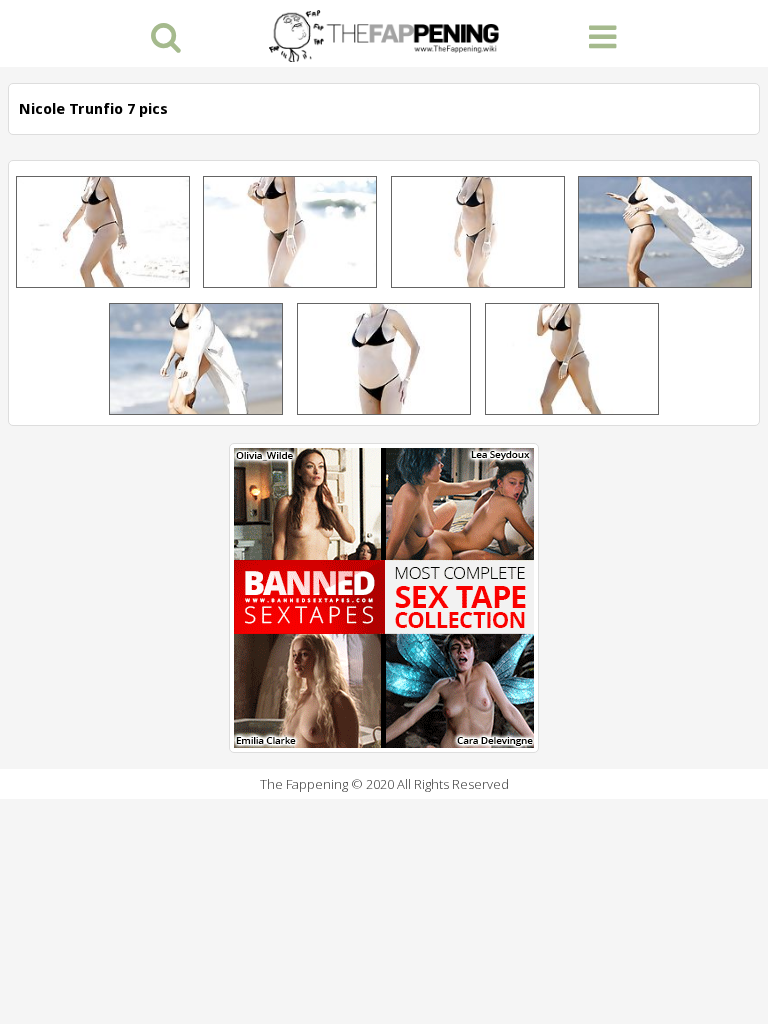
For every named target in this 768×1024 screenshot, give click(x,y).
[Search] (165, 35)
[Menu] (602, 35)
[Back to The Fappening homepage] (384, 33)
